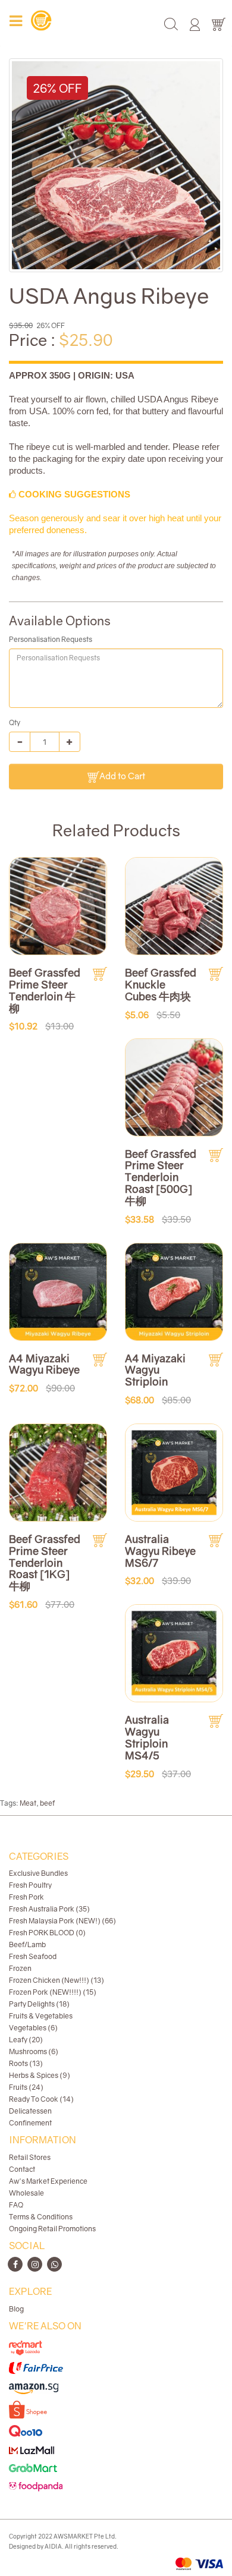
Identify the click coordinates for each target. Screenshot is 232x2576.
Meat (28, 1803)
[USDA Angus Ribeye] (116, 165)
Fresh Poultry (30, 1885)
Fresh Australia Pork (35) (49, 1909)
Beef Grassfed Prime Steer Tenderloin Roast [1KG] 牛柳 (45, 1562)
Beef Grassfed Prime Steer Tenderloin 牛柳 (45, 990)
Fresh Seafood (33, 1956)
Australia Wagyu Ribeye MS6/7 (160, 1551)
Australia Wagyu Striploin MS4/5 (147, 1737)
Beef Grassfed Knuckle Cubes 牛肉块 (161, 984)
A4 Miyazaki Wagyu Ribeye (44, 1364)
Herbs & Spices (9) (40, 2075)
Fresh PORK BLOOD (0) (47, 1933)
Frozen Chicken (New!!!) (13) (57, 1980)
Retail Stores (30, 2157)
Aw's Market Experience (48, 2181)
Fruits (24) (26, 2087)
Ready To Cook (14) (41, 2099)
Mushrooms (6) (34, 2051)
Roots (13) (26, 2063)
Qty (15, 722)
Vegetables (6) (33, 2028)
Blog (16, 2309)
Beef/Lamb (27, 1944)
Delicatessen (30, 2111)
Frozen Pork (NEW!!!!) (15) (53, 1992)
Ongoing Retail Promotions (52, 2229)
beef (47, 1803)
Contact (22, 2169)
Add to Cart (122, 776)
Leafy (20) (26, 2040)
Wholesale (26, 2193)
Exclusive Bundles (38, 1873)
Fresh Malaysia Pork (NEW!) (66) (62, 1921)
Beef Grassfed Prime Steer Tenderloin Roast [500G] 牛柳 (161, 1177)
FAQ (16, 2205)
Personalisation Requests (51, 639)
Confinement (30, 2123)
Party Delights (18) (39, 2004)
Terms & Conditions (41, 2217)
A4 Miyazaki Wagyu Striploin (155, 1370)
